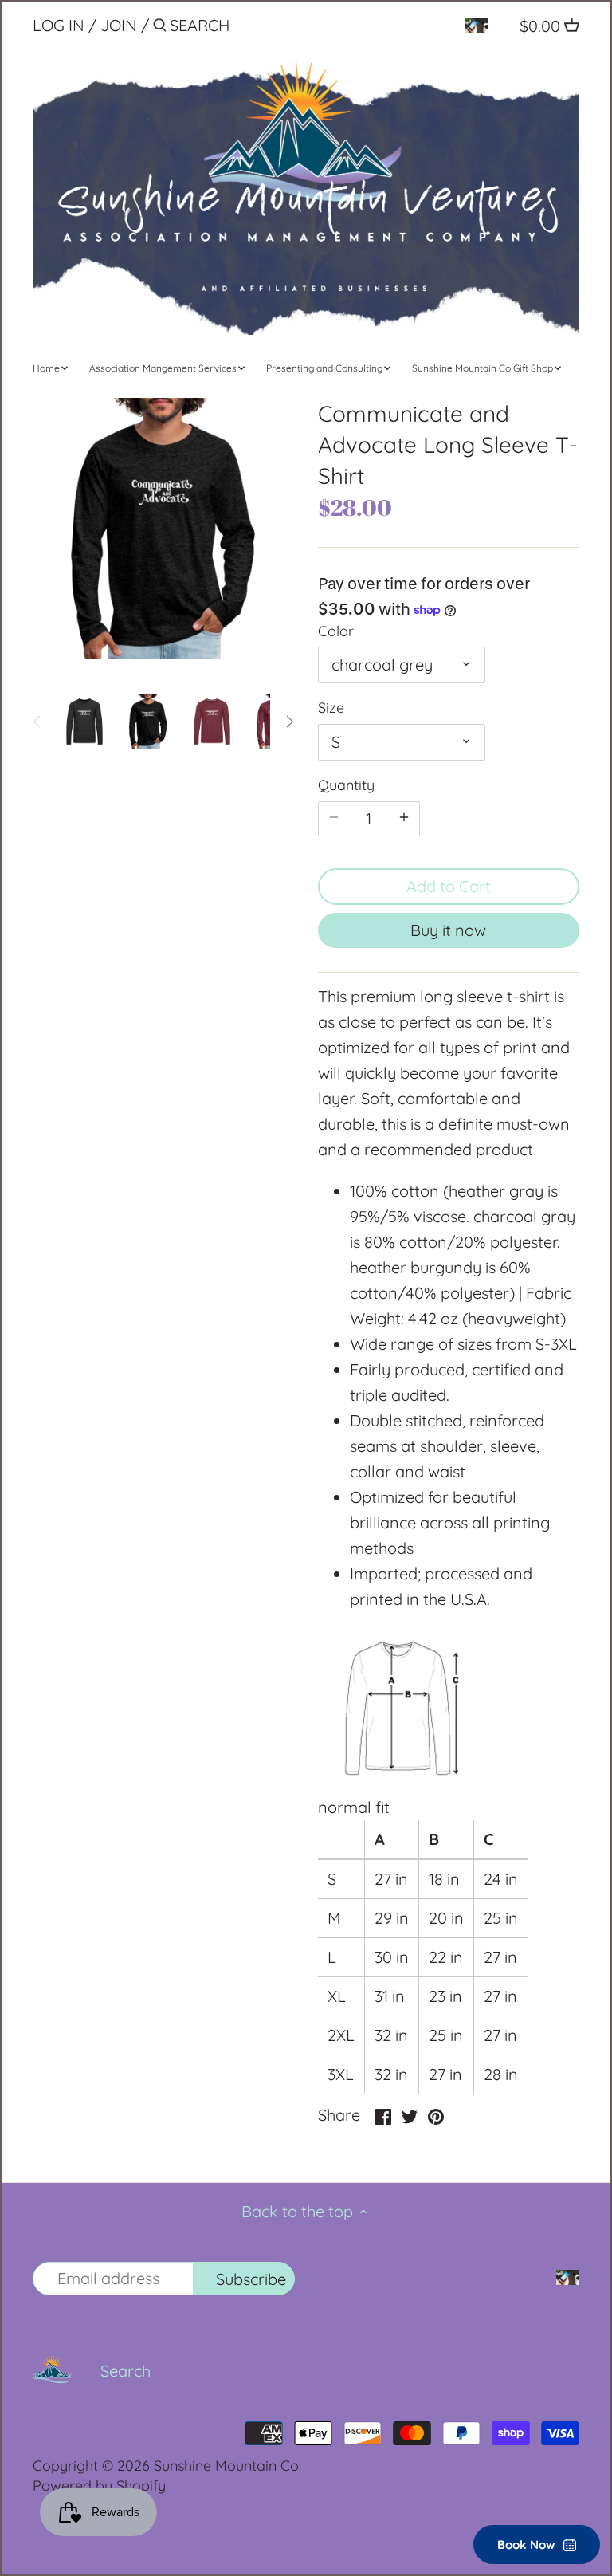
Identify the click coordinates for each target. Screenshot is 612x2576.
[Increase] (404, 819)
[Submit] (160, 28)
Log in (59, 25)
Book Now (526, 2545)
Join (119, 25)
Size (331, 708)
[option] (84, 722)
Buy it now (448, 930)
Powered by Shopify (99, 2486)
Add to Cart (449, 886)
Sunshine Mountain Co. (228, 2466)
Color (336, 631)
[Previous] (37, 722)
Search (126, 2371)
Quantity (346, 785)
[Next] (289, 722)
